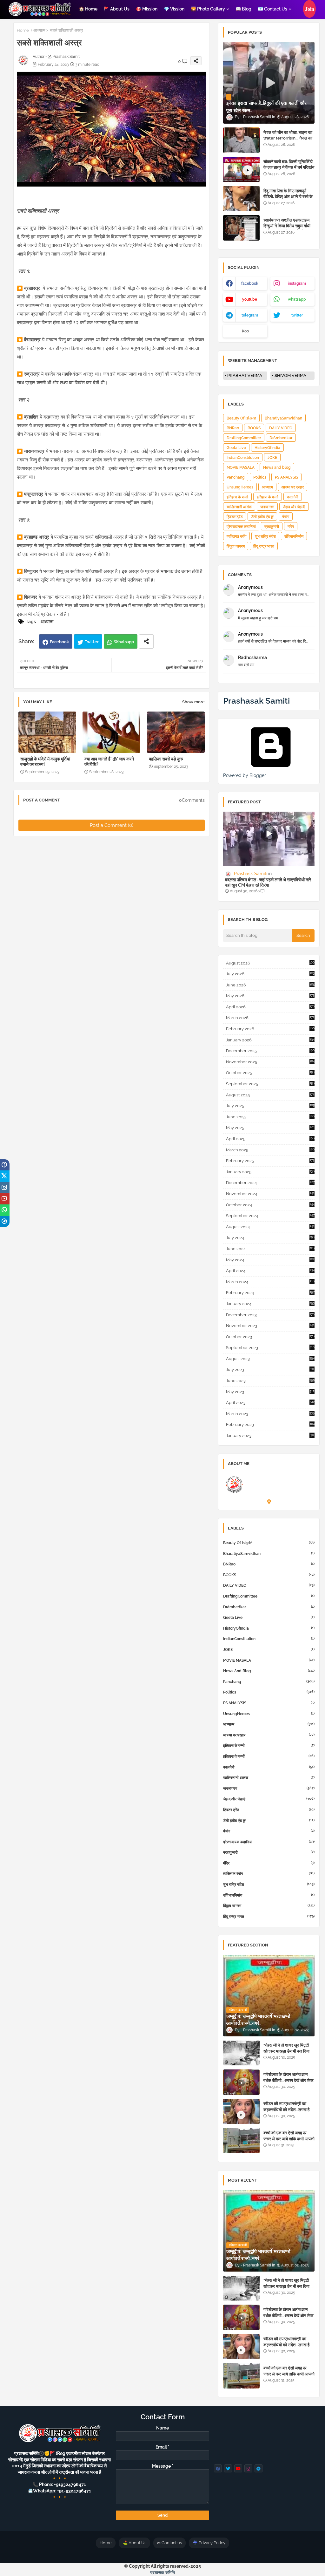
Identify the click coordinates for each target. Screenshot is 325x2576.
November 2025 (270, 1062)
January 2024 (270, 1304)
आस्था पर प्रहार (293, 487)
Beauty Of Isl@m (241, 418)
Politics (260, 477)
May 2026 (270, 996)
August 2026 (270, 963)
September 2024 (270, 1216)
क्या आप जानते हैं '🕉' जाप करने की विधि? (109, 762)
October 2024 (270, 1205)
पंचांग (286, 517)
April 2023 (270, 1403)
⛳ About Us (134, 2543)
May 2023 (270, 1392)
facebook (250, 283)
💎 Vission (174, 9)
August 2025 (270, 1095)
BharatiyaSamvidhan (283, 418)
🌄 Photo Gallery (208, 9)
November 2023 (270, 1326)
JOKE (272, 458)
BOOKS (254, 428)
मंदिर (291, 527)
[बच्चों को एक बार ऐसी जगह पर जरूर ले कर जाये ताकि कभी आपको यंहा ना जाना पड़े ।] (241, 2141)
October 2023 (270, 1337)
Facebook (59, 642)
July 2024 (270, 1238)
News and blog (277, 467)
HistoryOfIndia (267, 448)
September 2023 (270, 1348)
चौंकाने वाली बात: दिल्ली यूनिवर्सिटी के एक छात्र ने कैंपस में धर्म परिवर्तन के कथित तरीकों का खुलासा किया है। (289, 170)
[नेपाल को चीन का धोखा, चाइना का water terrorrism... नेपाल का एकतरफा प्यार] (241, 140)
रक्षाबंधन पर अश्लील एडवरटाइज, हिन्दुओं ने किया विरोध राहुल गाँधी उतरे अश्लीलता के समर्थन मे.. (287, 226)
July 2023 (270, 1370)
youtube (250, 299)
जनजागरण (267, 507)
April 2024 (270, 1271)
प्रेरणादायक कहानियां (241, 527)
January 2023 (270, 1436)
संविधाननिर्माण (294, 536)
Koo (245, 331)
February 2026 (270, 1029)
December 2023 (270, 1315)
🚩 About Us (117, 9)
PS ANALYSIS (286, 477)
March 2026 (270, 1018)
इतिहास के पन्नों (268, 497)
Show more (193, 702)
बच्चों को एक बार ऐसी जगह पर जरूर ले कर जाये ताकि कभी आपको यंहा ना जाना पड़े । (289, 2139)
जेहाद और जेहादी (294, 507)
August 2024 (270, 1227)
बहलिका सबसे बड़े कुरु (166, 759)
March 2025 (270, 1150)
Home (23, 30)
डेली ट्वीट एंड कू (262, 517)
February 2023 (270, 1424)
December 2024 (270, 1183)
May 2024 (270, 1260)
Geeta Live (236, 448)
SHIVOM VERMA (290, 375)
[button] (309, 9)
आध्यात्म (39, 30)
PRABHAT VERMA (245, 375)
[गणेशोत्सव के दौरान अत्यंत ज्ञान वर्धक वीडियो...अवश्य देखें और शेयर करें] (241, 2082)
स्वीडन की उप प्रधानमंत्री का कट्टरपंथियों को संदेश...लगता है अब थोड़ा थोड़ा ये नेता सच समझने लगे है (288, 2112)
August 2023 (270, 1359)
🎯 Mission (147, 9)
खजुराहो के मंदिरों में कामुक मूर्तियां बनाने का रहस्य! (45, 762)
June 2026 (270, 985)
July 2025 (270, 1106)
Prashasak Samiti (256, 701)
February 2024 (270, 1293)
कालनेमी (293, 497)
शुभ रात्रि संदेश (265, 536)
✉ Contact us (169, 2543)
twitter (297, 315)
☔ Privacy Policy (209, 2543)
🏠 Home (88, 9)
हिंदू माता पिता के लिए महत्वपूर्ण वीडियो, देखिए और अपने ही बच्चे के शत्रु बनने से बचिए (288, 197)
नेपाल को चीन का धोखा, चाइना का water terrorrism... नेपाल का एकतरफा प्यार (288, 138)
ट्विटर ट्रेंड (235, 517)
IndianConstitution (243, 458)
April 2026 (270, 1007)
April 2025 (270, 1139)
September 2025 (270, 1084)
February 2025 (270, 1161)
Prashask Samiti (267, 1476)
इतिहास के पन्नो (237, 497)
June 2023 (270, 1381)
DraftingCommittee (244, 438)
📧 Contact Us (272, 9)
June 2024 (270, 1249)
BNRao (233, 428)
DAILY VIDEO (281, 428)
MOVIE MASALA (241, 467)
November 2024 (270, 1194)
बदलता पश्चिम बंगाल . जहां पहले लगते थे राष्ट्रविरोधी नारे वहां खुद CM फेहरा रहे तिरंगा (268, 882)
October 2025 (270, 1073)
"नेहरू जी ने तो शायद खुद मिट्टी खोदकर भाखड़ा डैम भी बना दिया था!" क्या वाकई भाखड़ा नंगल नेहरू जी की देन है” (288, 2054)
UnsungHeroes (240, 487)
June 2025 (270, 1117)
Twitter (92, 642)
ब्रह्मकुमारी (272, 527)
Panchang (236, 477)
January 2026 (270, 1040)
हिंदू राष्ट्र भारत (264, 546)
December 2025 (270, 1051)
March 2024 (270, 1282)
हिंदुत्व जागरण (236, 546)
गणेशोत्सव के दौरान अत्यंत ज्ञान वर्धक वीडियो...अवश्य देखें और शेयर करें (289, 2080)
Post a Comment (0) (112, 825)
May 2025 (270, 1128)
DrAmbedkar (281, 438)
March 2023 (270, 1414)
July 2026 (270, 974)
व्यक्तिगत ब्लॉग (236, 536)
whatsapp (297, 299)
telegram (250, 315)
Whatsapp (124, 642)
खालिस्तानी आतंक (239, 507)
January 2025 (270, 1172)
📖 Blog (243, 9)
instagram (297, 283)
